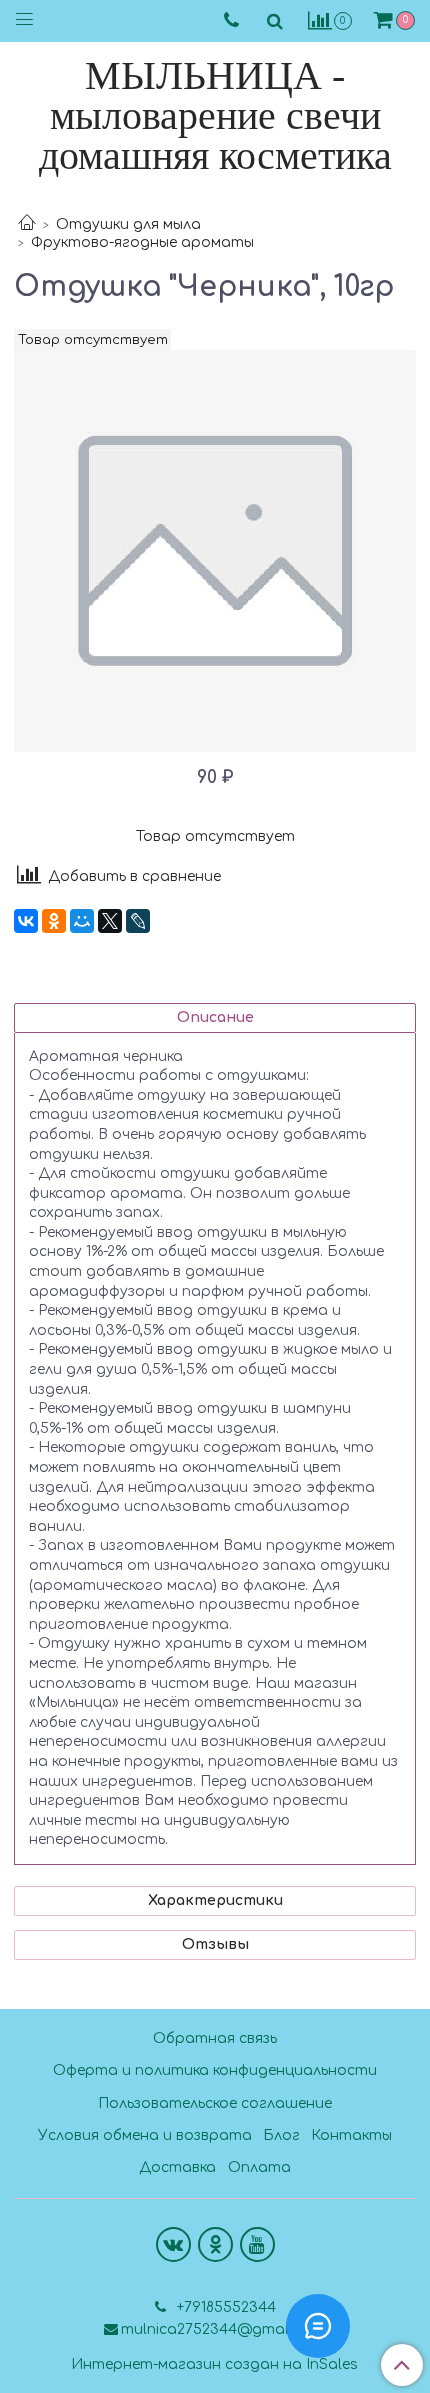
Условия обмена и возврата (145, 2135)
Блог (281, 2135)
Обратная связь (215, 2038)
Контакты (351, 2135)
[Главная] (27, 224)
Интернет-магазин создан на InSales (214, 2365)
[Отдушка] (215, 551)
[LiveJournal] (138, 921)
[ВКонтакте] (26, 921)
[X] (110, 921)
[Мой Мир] (82, 921)
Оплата (259, 2167)
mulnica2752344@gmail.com (223, 2329)
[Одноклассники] (54, 921)
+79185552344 (224, 2307)
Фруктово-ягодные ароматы (142, 242)
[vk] (173, 2244)
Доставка (177, 2167)
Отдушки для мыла (128, 224)
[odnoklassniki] (215, 2244)
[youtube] (257, 2244)
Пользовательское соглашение (215, 2103)
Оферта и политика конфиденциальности (215, 2070)
